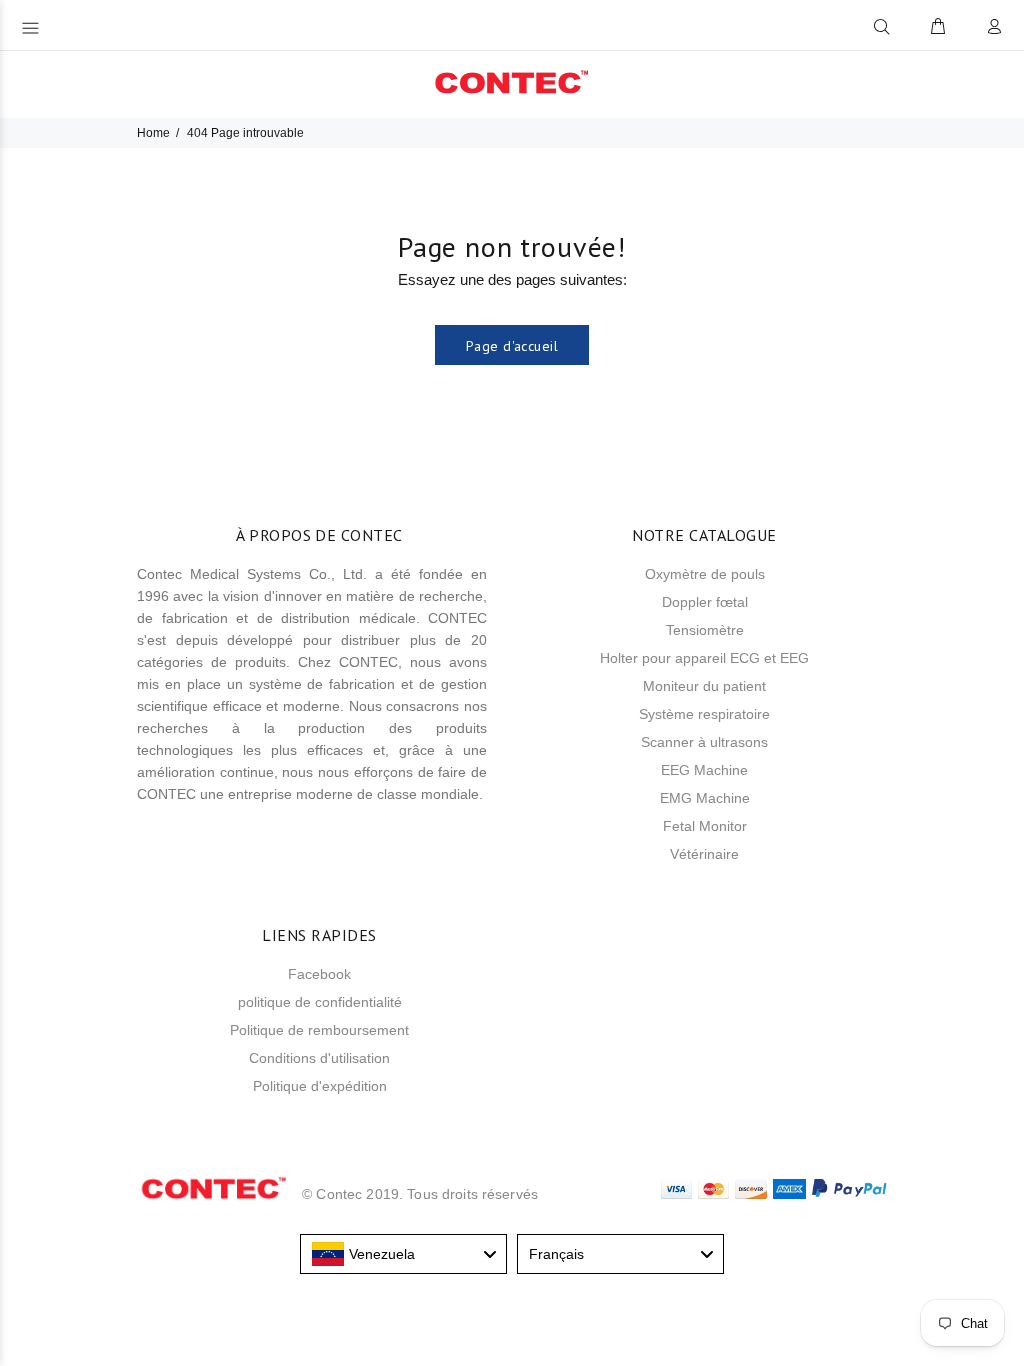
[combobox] (403, 1254)
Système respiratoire (704, 714)
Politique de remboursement (319, 1030)
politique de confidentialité (320, 1002)
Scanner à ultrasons (704, 742)
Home (153, 133)
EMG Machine (705, 798)
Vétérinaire (704, 854)
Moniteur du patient (704, 686)
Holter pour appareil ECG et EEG (704, 658)
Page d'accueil (512, 346)
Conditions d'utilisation (319, 1058)
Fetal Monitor (705, 826)
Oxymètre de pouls (705, 574)
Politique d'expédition (320, 1086)
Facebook (319, 974)
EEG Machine (704, 770)
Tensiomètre (705, 630)
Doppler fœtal (705, 602)
